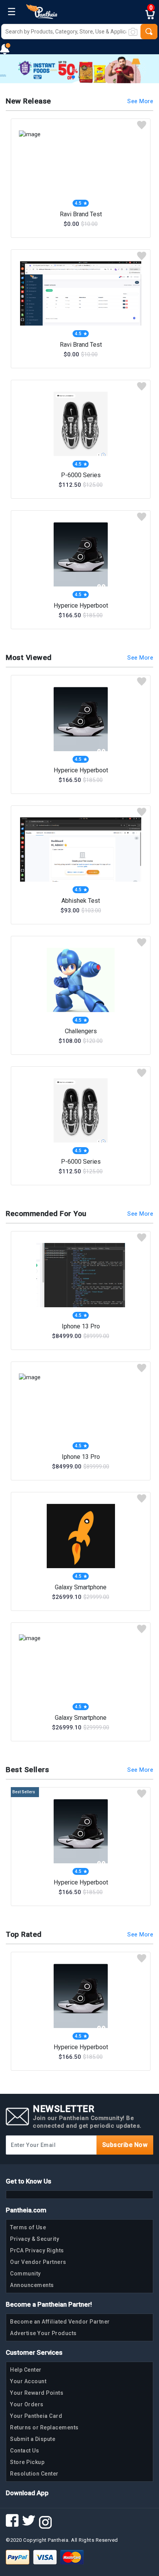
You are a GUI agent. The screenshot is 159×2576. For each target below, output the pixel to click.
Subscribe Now (125, 2145)
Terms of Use (28, 2227)
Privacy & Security (35, 2239)
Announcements (32, 2285)
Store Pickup (27, 2462)
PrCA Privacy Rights (37, 2250)
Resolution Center (34, 2474)
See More (140, 101)
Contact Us (25, 2451)
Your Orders (27, 2404)
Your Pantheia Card (36, 2416)
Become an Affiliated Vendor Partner (60, 2322)
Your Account (28, 2381)
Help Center (26, 2370)
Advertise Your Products (43, 2333)
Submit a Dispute (33, 2439)
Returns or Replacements (44, 2427)
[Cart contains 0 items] (151, 15)
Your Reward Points (37, 2393)
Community (25, 2274)
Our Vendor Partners (38, 2262)
